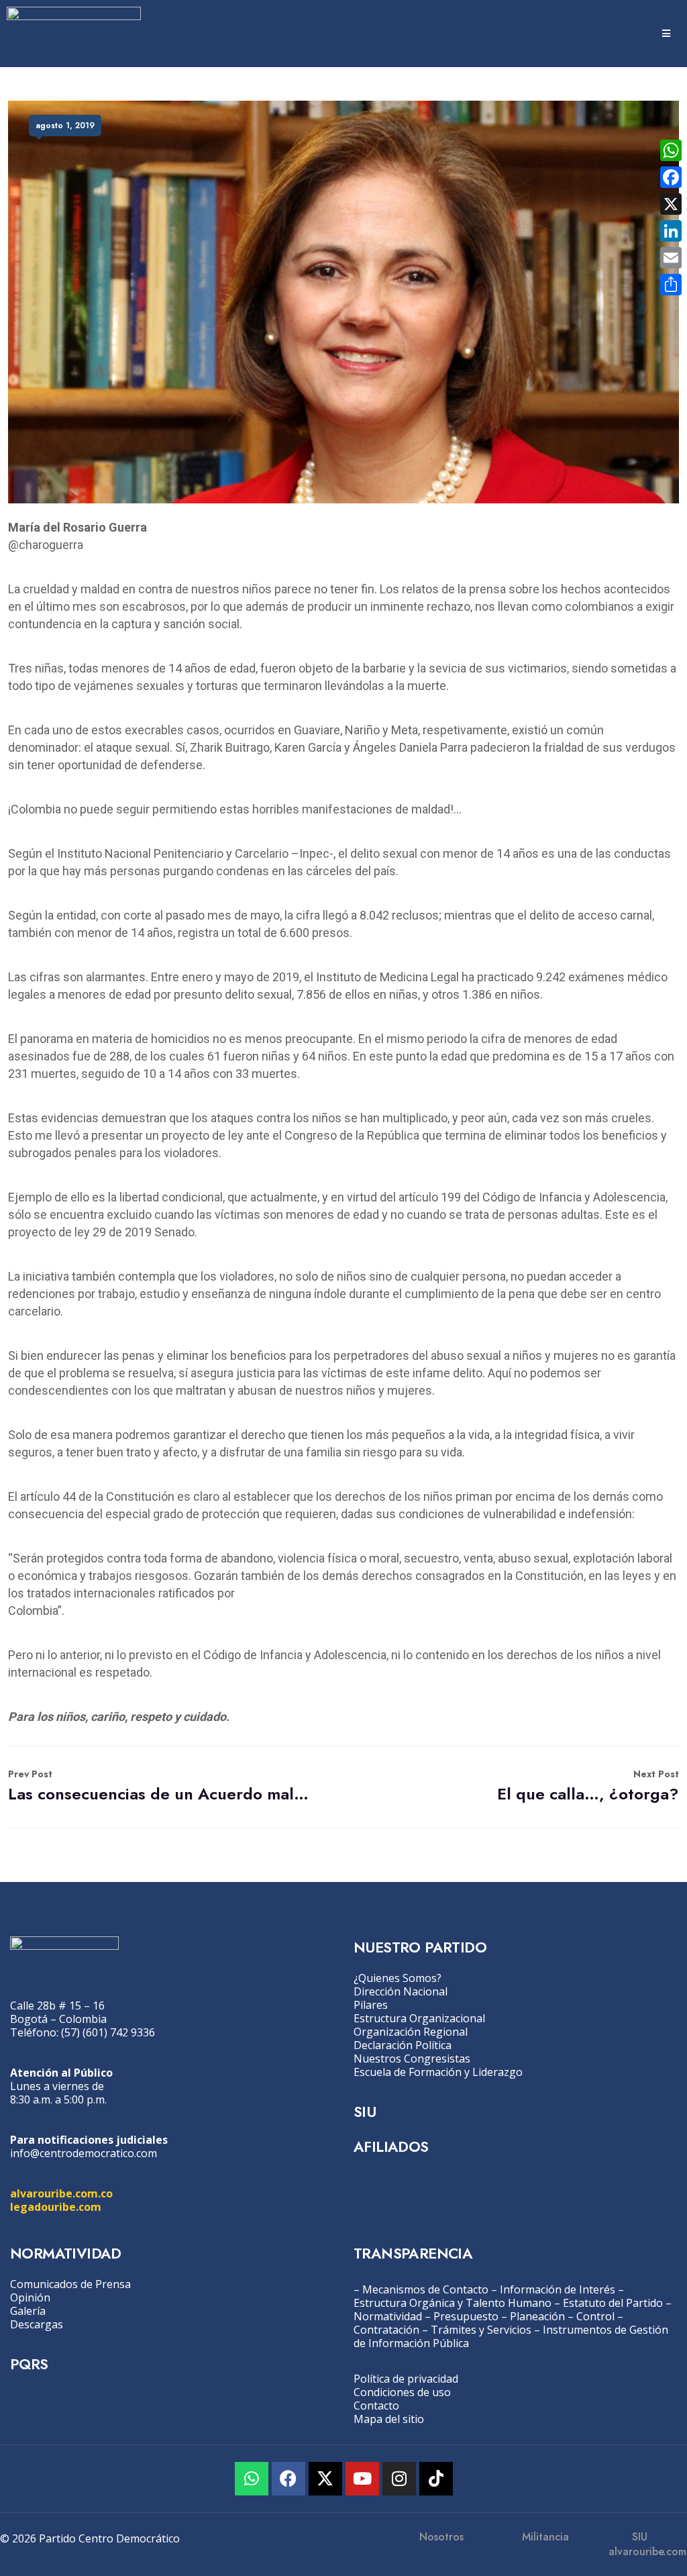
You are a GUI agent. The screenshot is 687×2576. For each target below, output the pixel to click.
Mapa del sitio (389, 2419)
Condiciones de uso (402, 2392)
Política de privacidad (406, 2379)
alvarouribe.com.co (61, 2193)
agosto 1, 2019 (65, 126)
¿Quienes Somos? (398, 1978)
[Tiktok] (436, 2479)
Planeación (537, 2316)
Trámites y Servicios (481, 2330)
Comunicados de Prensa (70, 2284)
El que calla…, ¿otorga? (588, 1786)
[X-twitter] (325, 2479)
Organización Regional (411, 2032)
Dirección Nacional (401, 1991)
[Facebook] (288, 2479)
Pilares (371, 2005)
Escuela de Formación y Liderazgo (438, 2072)
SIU (365, 2112)
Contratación (386, 2330)
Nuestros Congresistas (412, 2059)
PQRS (29, 2364)
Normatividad (388, 2316)
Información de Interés (558, 2289)
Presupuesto (466, 2316)
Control (595, 2316)
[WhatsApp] (671, 150)
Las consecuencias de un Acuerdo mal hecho (159, 1786)
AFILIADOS (391, 2146)
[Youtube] (362, 2479)
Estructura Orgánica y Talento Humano (453, 2303)
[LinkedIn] (671, 231)
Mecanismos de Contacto (425, 2289)
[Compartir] (671, 285)
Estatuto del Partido (613, 2303)
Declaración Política (403, 2045)
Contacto (376, 2406)
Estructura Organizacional (419, 2018)
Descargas (37, 2324)
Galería (28, 2311)
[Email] (671, 258)
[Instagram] (399, 2479)
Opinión (30, 2297)
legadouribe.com (56, 2207)
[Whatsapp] (252, 2479)
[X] (671, 204)
